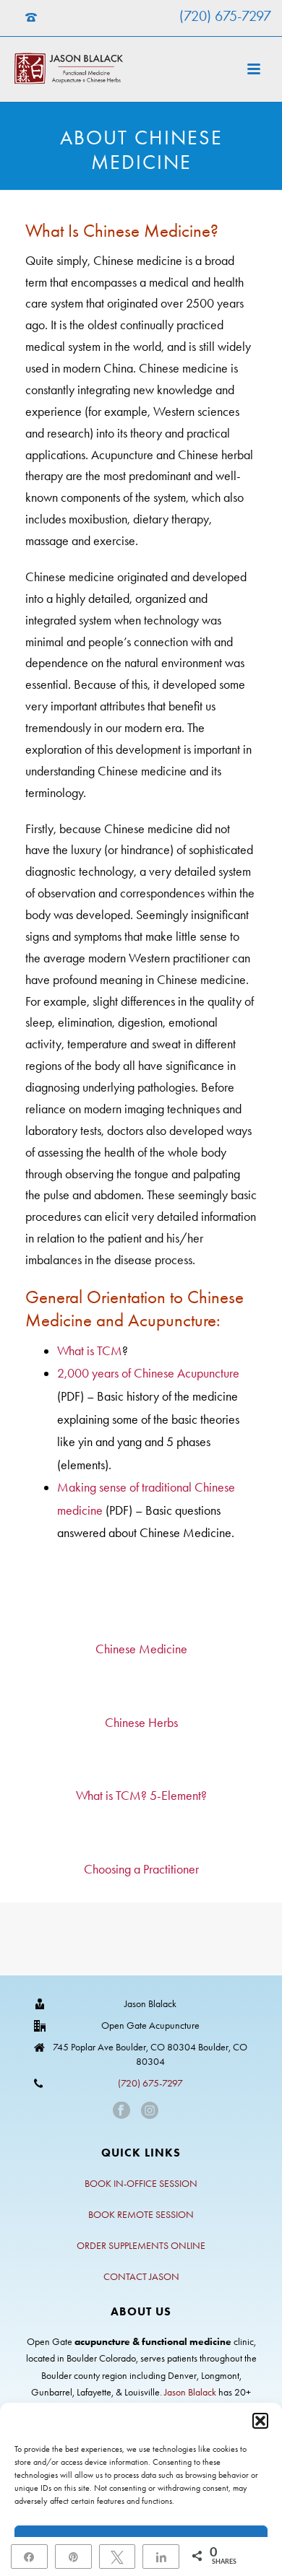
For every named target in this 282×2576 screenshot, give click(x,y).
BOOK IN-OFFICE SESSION (141, 2184)
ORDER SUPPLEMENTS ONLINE (141, 2246)
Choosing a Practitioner (141, 1869)
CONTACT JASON (141, 2277)
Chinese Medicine (141, 1649)
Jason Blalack (190, 2392)
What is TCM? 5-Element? (141, 1796)
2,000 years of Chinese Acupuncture (148, 1373)
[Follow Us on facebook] (121, 2111)
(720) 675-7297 (225, 16)
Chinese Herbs (141, 1723)
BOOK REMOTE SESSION (141, 2215)
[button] (260, 2421)
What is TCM (90, 1351)
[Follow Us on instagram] (150, 2111)
